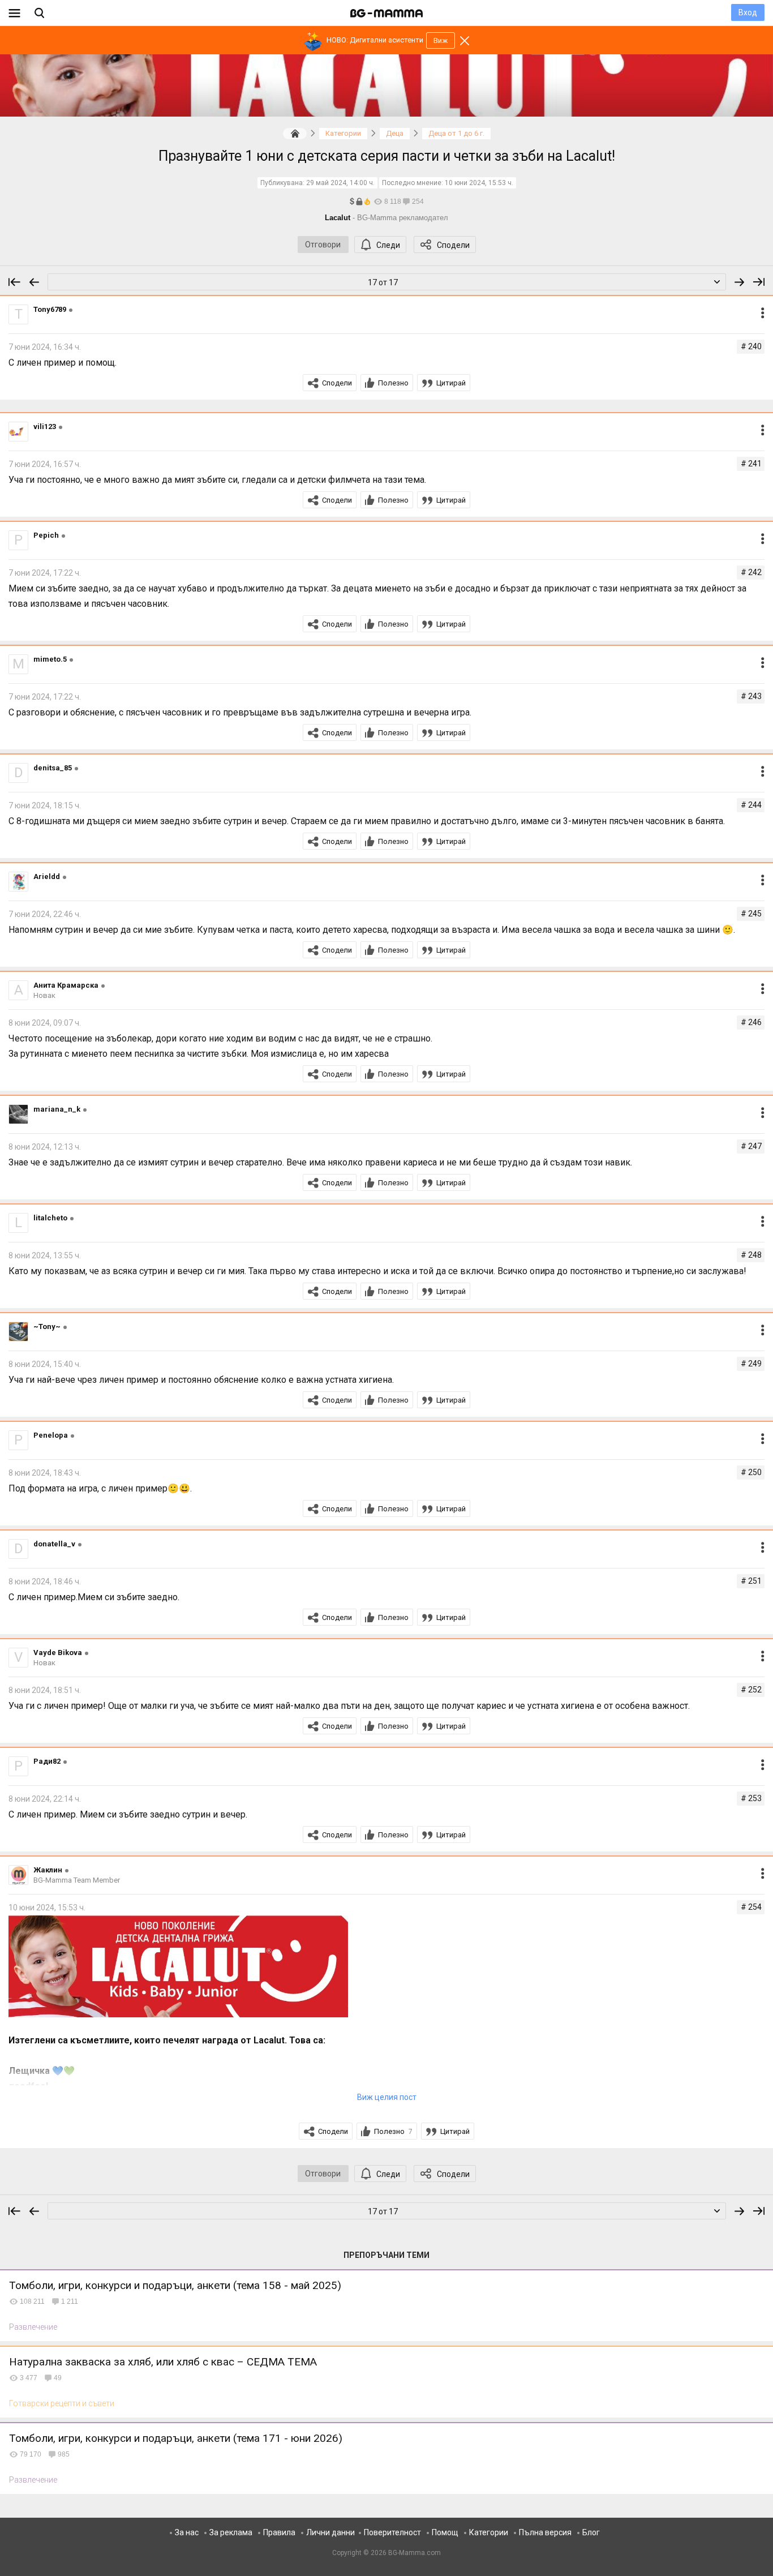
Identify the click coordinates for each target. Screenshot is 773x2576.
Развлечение (33, 2327)
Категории (489, 2532)
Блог (591, 2532)
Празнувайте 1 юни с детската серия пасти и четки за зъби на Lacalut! (387, 156)
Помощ (445, 2532)
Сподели (453, 245)
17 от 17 (383, 282)
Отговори (323, 245)
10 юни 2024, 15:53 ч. (479, 183)
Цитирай (451, 383)
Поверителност (392, 2532)
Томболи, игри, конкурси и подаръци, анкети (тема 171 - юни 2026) (176, 2438)
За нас (187, 2532)
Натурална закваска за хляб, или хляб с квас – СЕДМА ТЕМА (163, 2362)
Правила (279, 2532)
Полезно (393, 383)
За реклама (231, 2532)
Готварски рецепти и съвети (62, 2403)
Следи (388, 245)
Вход (748, 12)
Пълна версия (545, 2532)
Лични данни (330, 2532)
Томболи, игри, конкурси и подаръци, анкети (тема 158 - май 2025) (175, 2285)
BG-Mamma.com (415, 2553)
